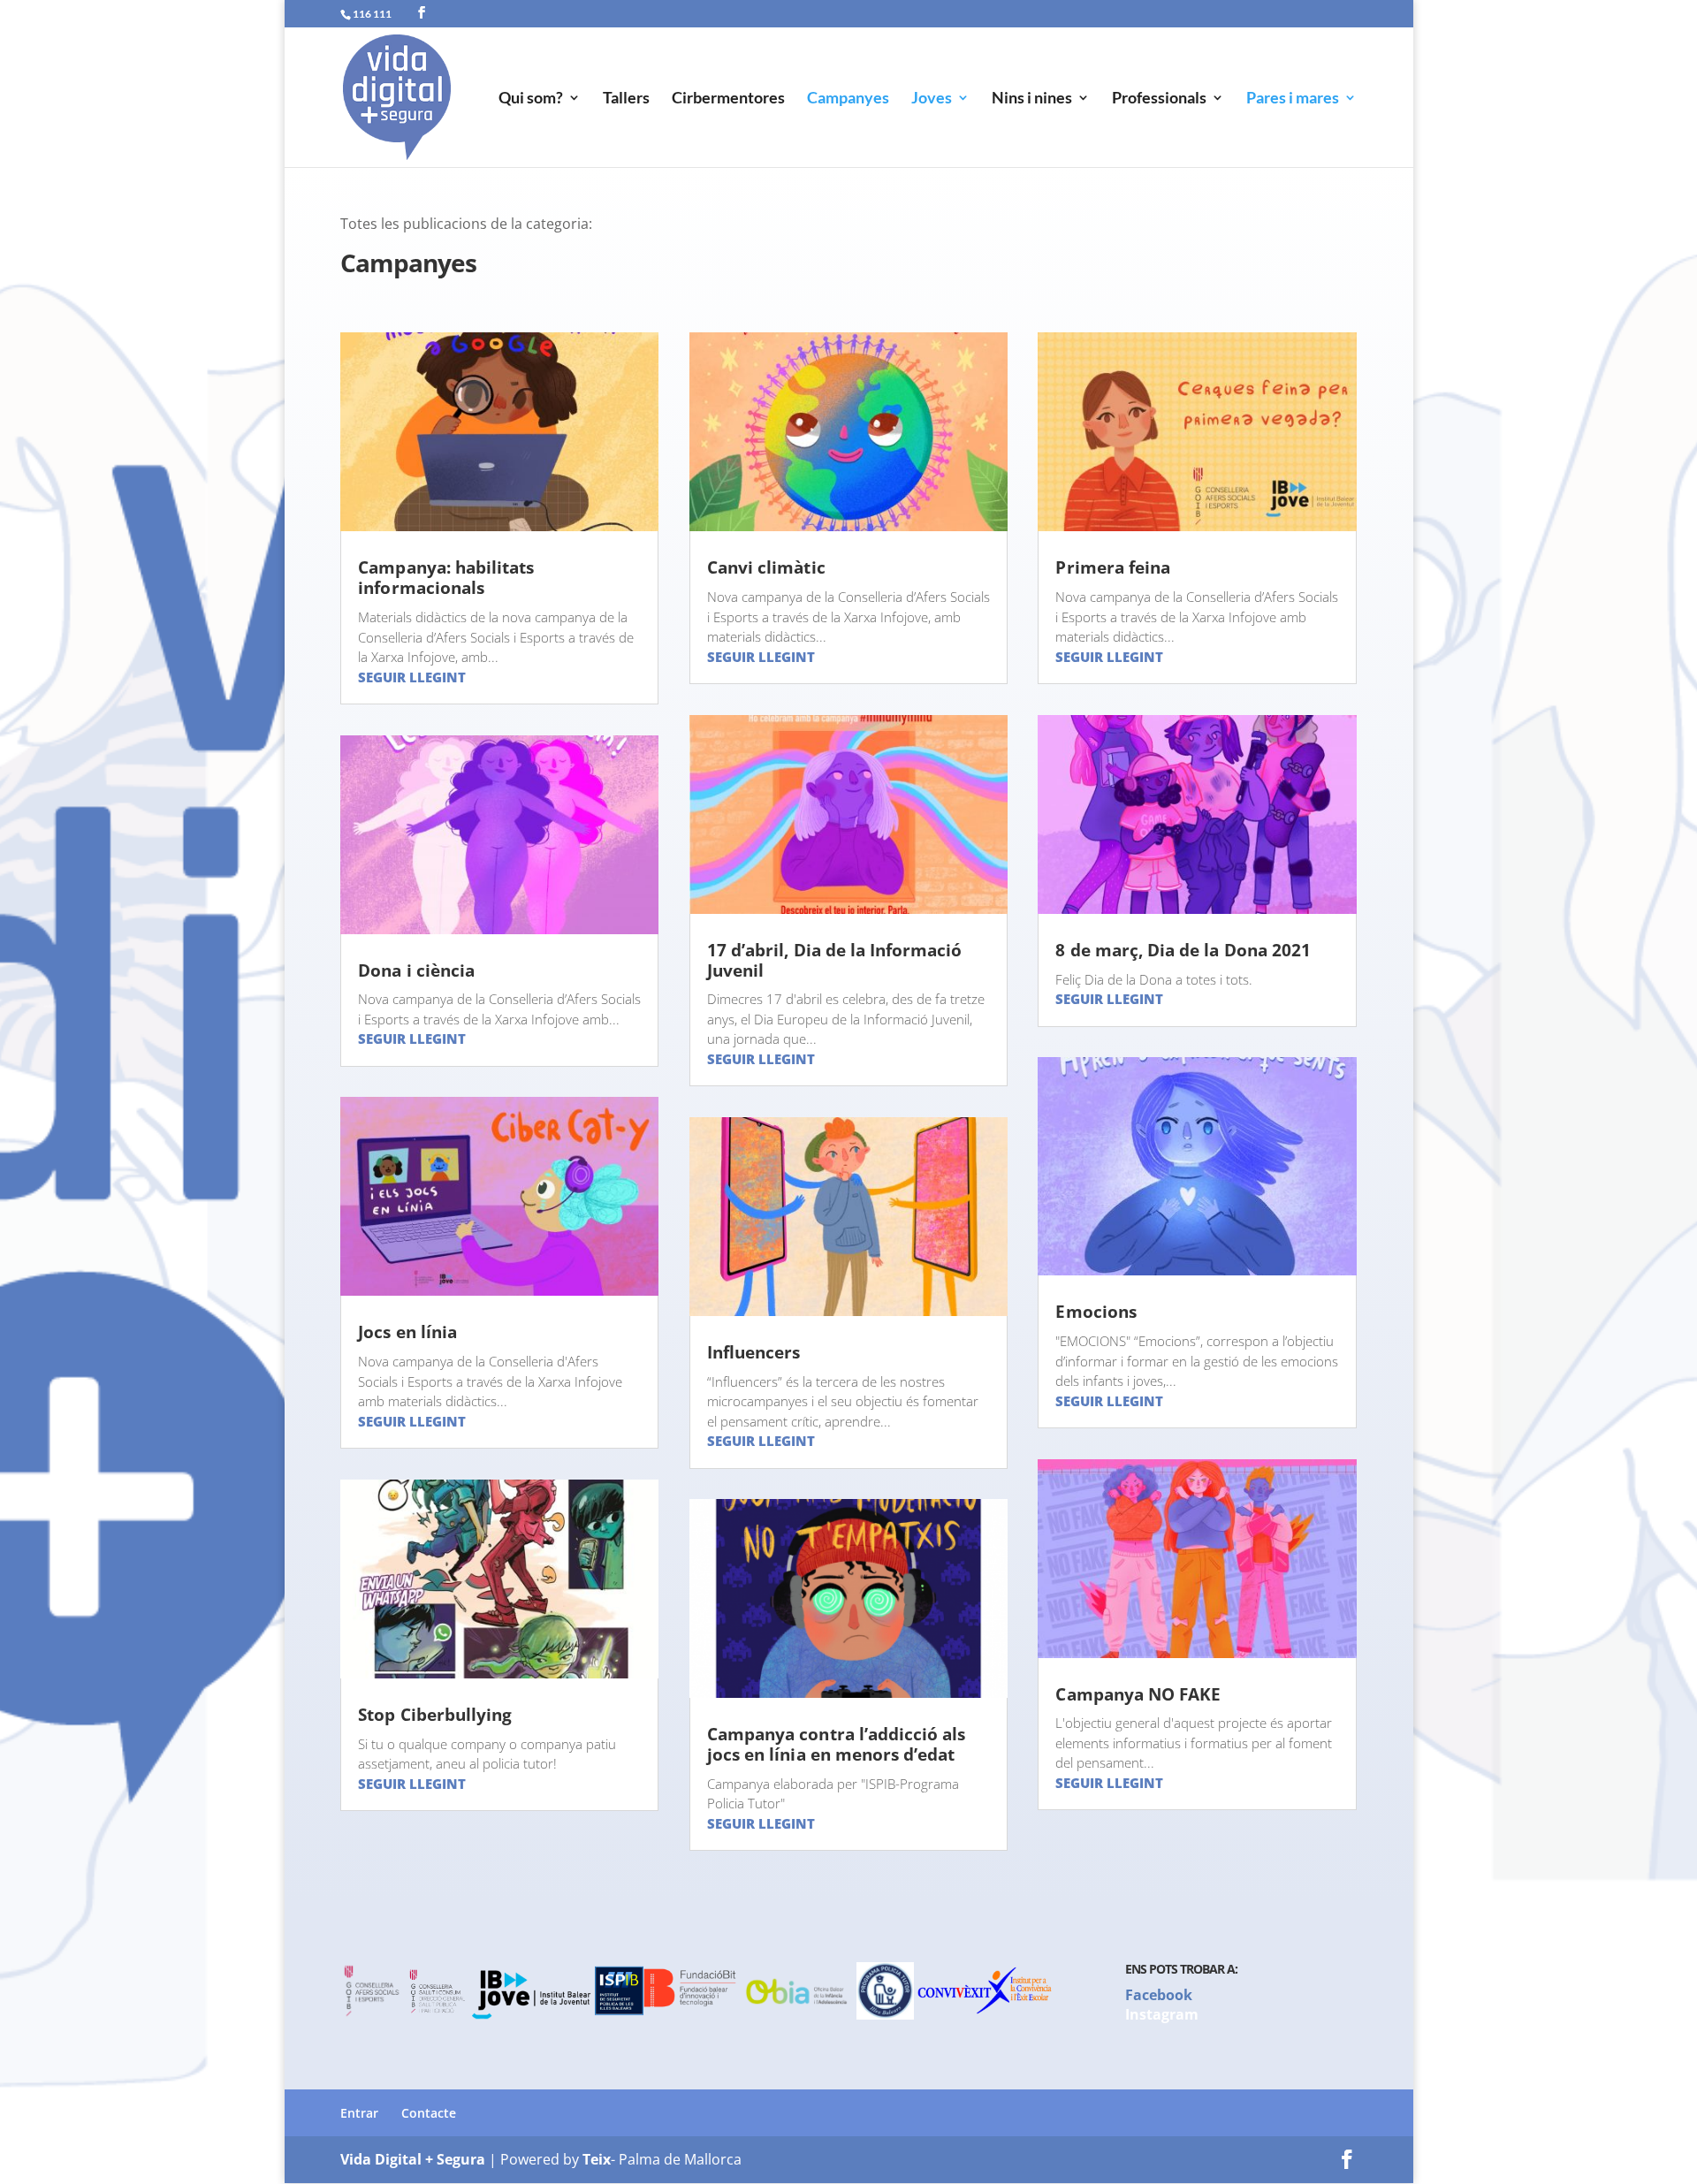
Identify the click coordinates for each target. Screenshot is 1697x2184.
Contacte (429, 2113)
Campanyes (848, 99)
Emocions (1096, 1312)
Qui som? (531, 99)
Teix (597, 2159)
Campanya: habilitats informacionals (446, 578)
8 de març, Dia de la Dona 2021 (1183, 950)
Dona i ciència (416, 970)
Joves (932, 99)
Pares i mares (1293, 99)
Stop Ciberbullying (435, 1715)
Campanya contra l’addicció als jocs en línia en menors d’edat (837, 1744)
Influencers (754, 1352)
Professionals (1159, 99)
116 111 (372, 14)
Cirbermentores (728, 99)
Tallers (626, 99)
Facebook (1159, 1995)
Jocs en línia (407, 1332)
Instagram (1162, 2014)
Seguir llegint (412, 677)
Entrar (359, 2113)
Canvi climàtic (766, 567)
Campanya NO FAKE (1138, 1694)
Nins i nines (1032, 99)
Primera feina (1113, 567)
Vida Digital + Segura (413, 2159)
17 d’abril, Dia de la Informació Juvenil (835, 960)
